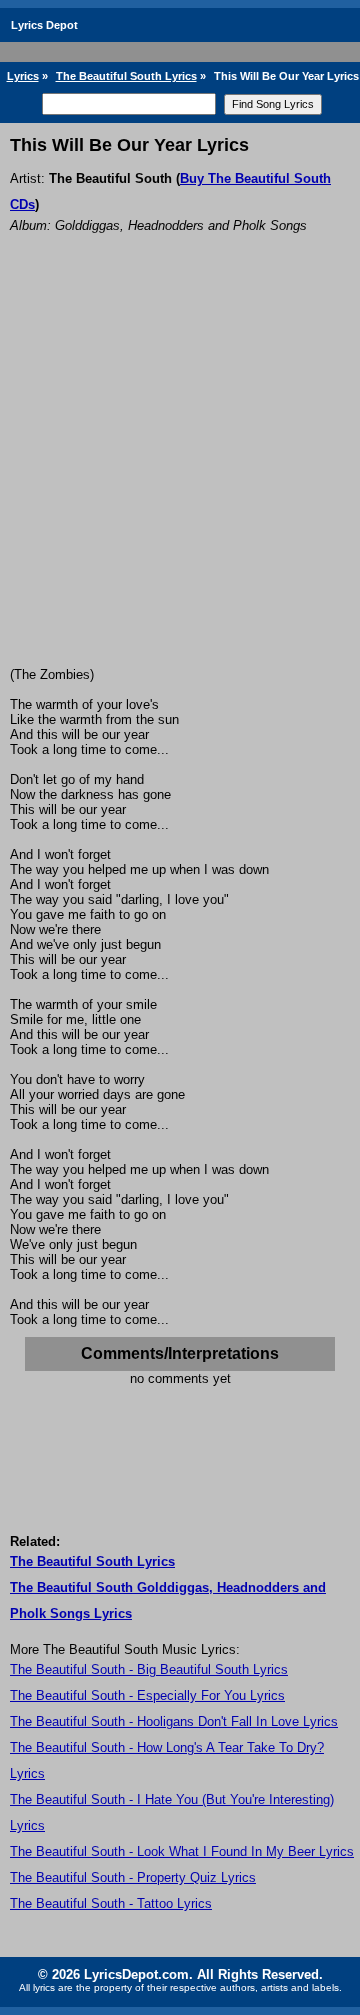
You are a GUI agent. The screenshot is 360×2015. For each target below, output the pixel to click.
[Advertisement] (180, 477)
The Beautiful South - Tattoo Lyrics (111, 1903)
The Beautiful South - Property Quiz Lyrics (133, 1877)
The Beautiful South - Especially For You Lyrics (147, 1695)
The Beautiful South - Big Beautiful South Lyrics (149, 1669)
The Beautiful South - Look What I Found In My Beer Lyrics (182, 1851)
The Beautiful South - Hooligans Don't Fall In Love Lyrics (174, 1721)
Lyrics (23, 76)
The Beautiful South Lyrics (126, 76)
